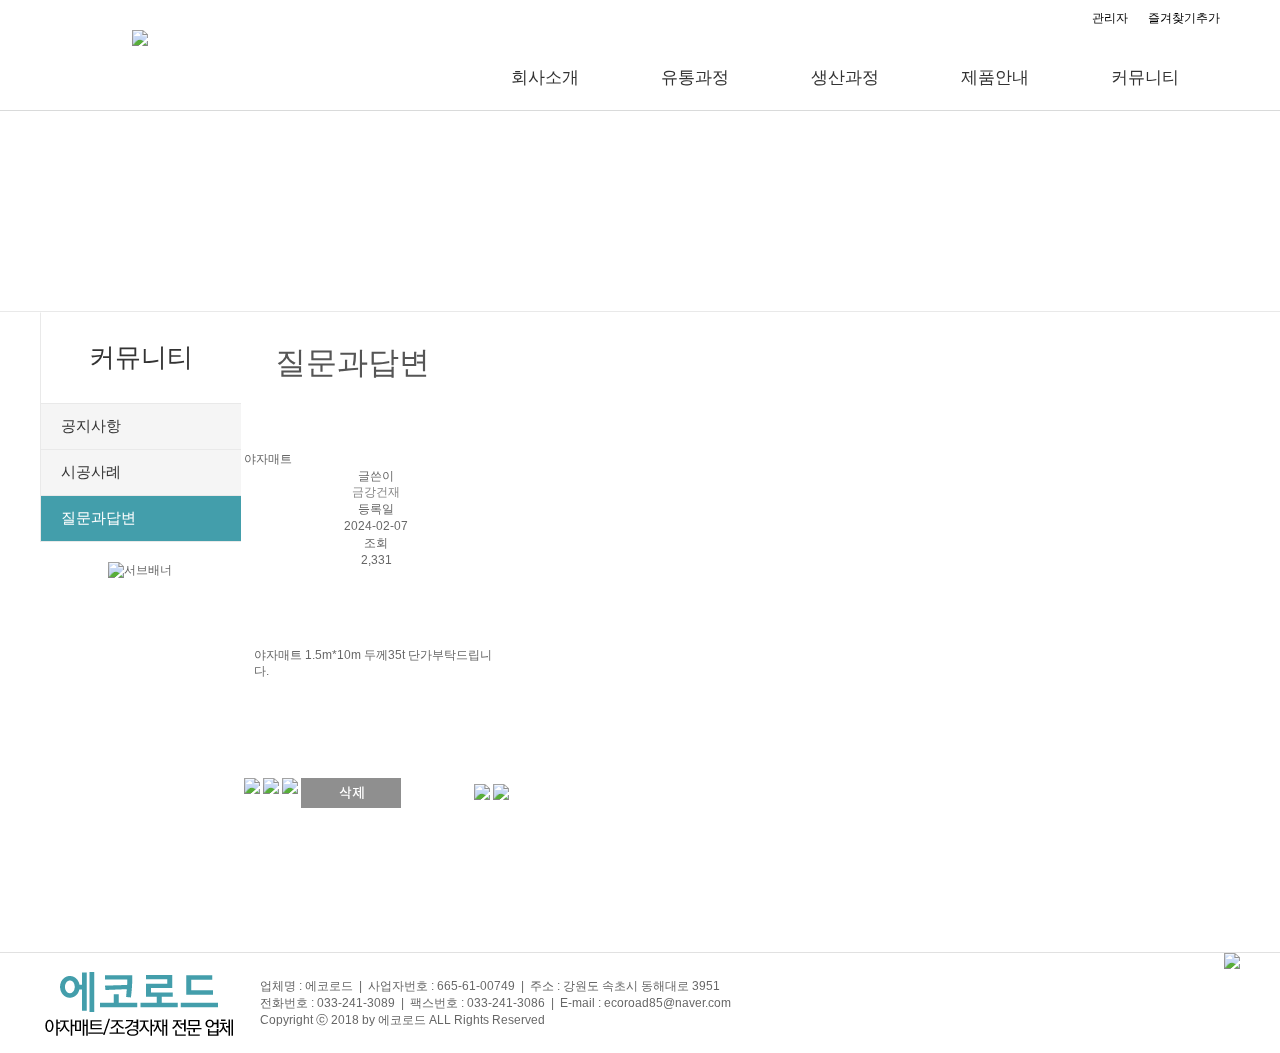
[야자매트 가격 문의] (501, 792)
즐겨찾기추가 (1184, 18)
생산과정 (845, 77)
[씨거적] (482, 792)
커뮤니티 (1145, 77)
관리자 (1110, 18)
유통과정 (695, 77)
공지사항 (91, 426)
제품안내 (995, 77)
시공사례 (91, 472)
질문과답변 (98, 518)
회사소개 (545, 77)
